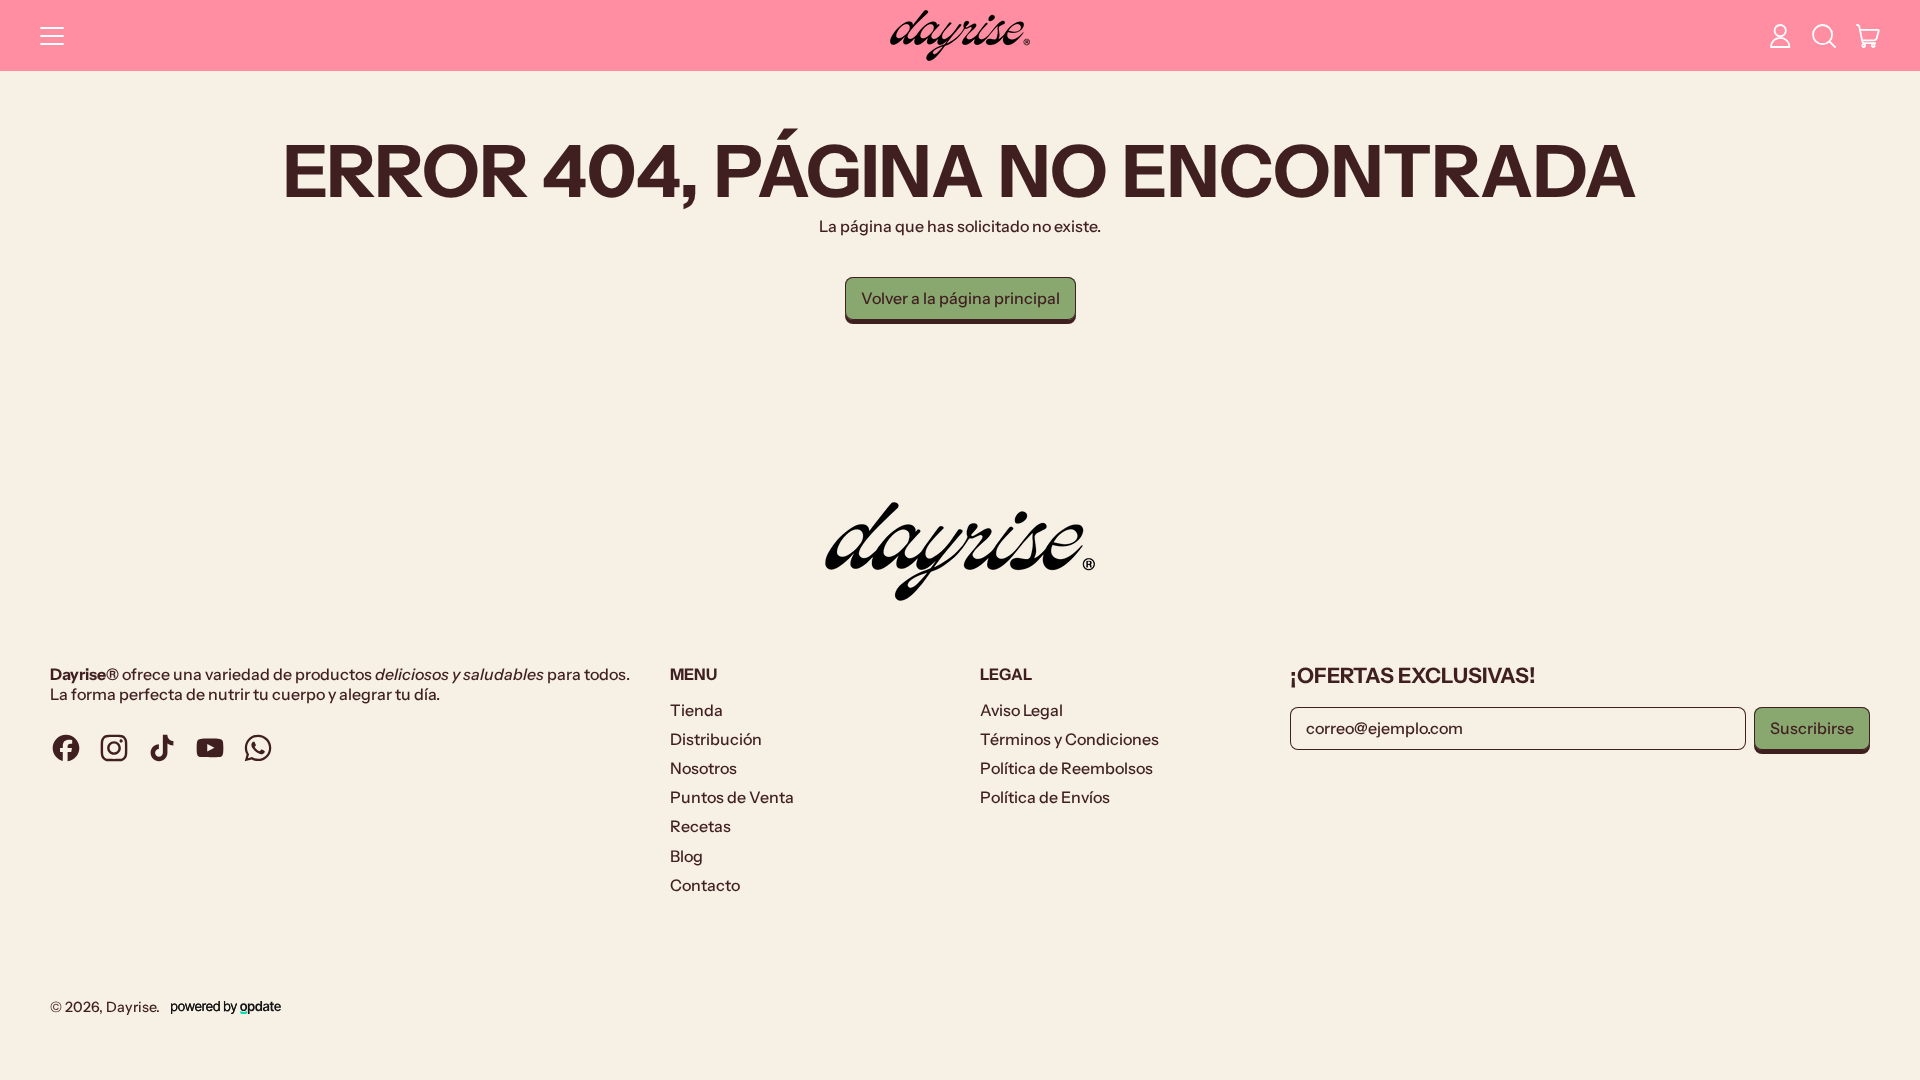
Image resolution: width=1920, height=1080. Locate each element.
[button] (1824, 36)
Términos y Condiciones (1069, 739)
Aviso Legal (1021, 710)
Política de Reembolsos (1066, 768)
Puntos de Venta (732, 797)
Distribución (716, 739)
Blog (686, 856)
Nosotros (703, 768)
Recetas (700, 826)
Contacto (705, 885)
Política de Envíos (1045, 797)
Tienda (696, 710)
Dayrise (131, 1007)
